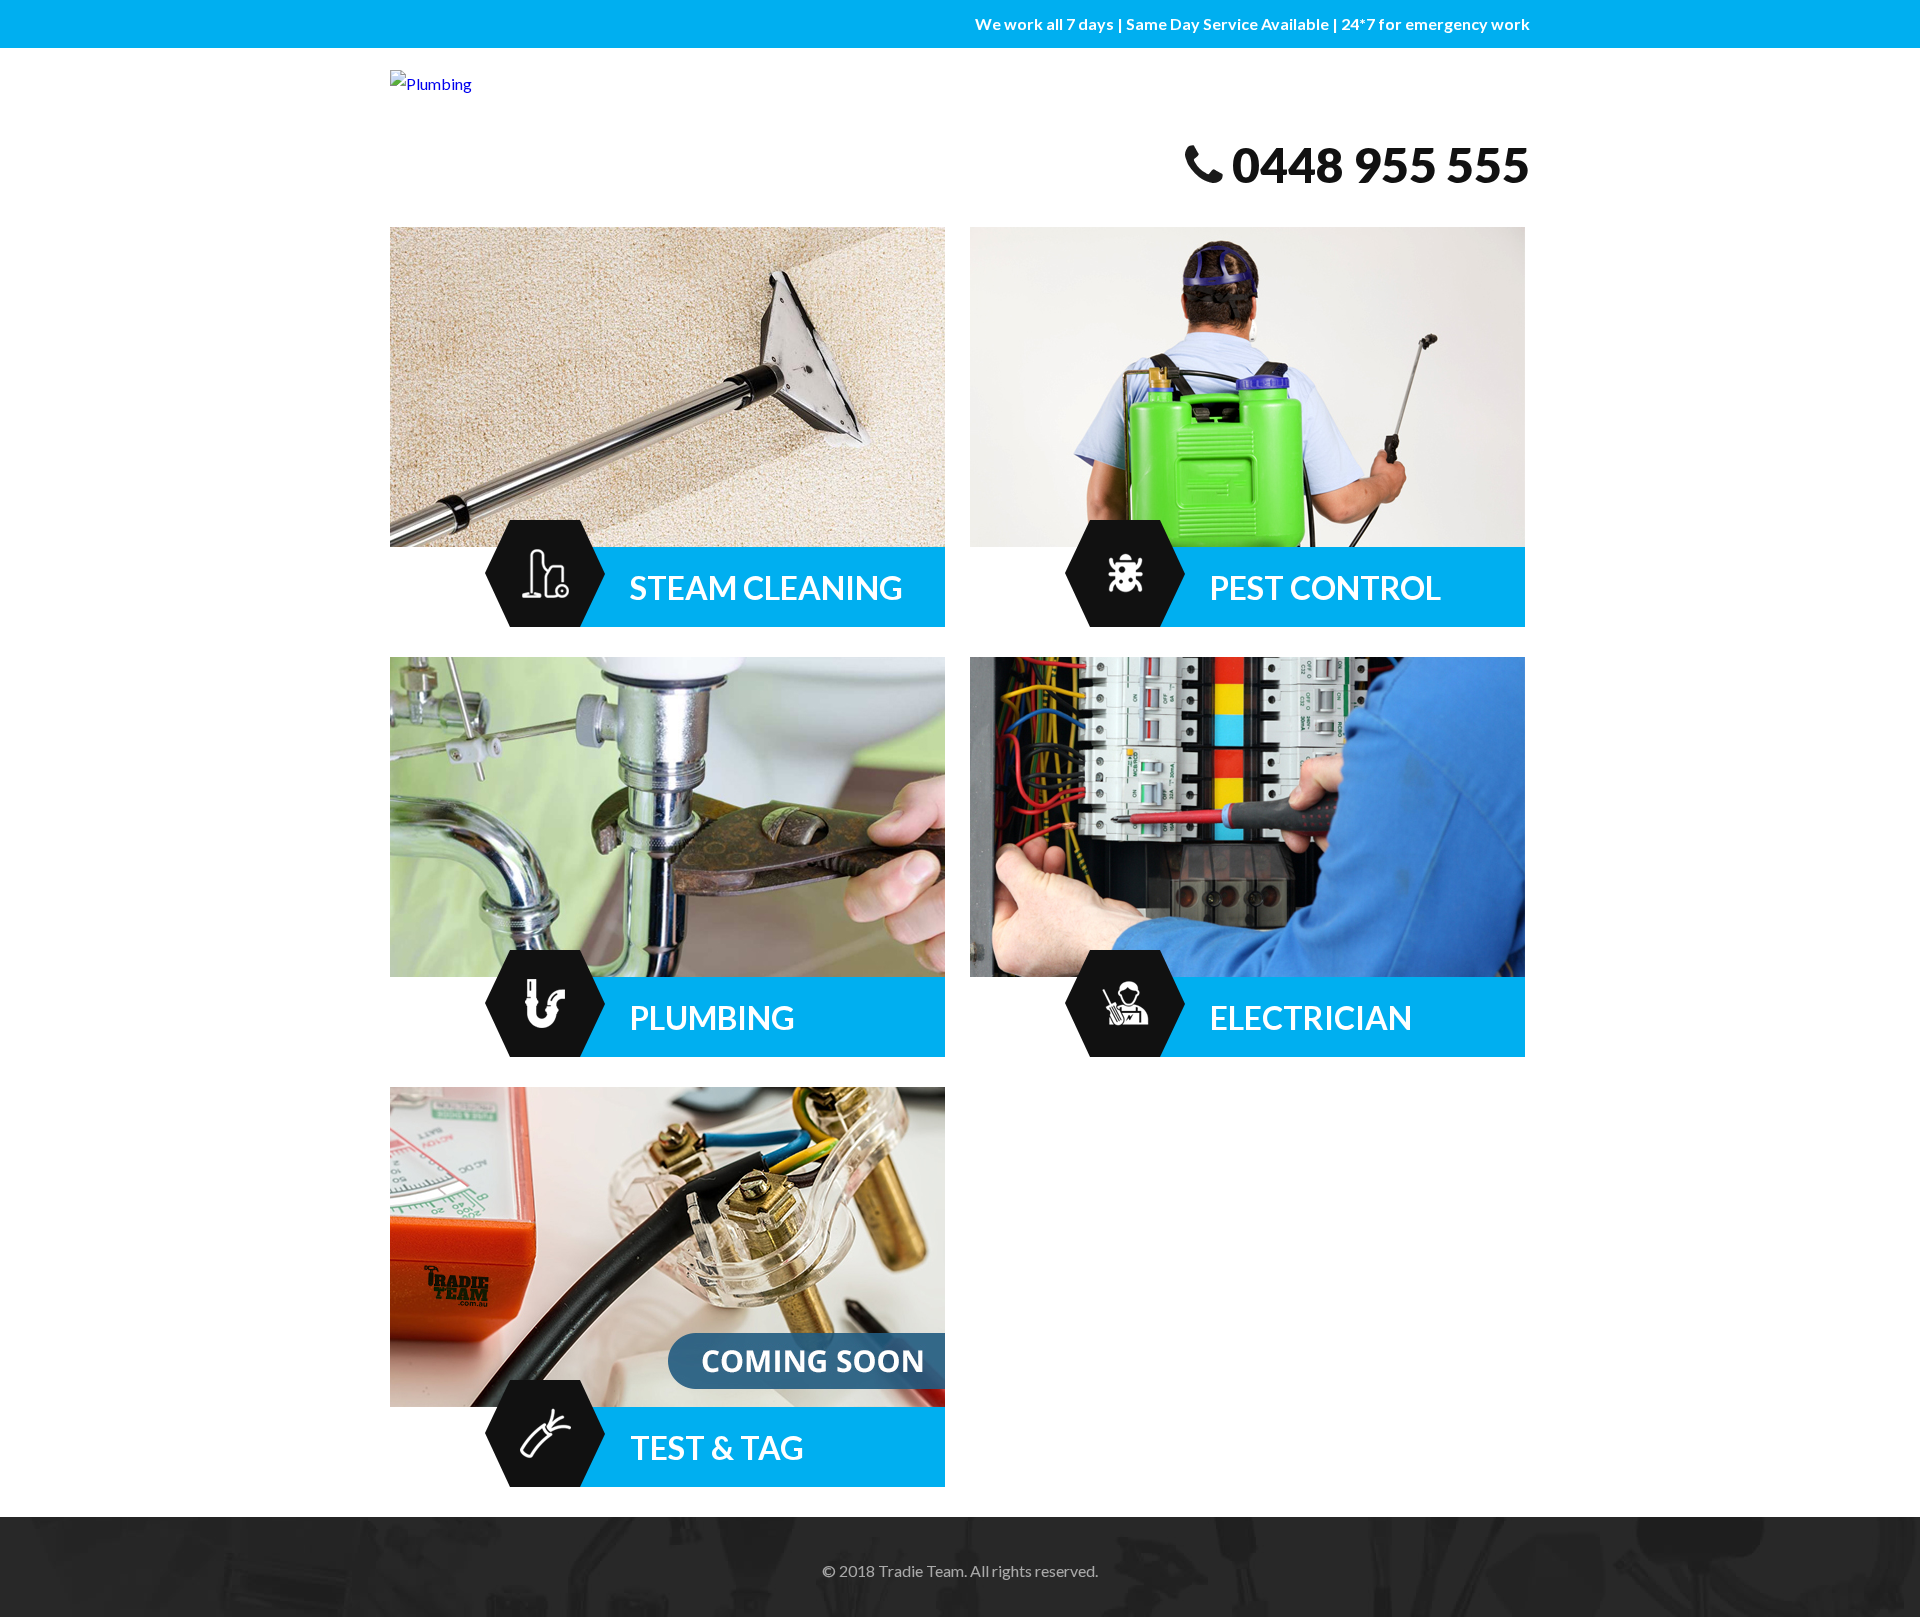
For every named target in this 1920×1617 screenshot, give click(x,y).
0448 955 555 (1381, 164)
